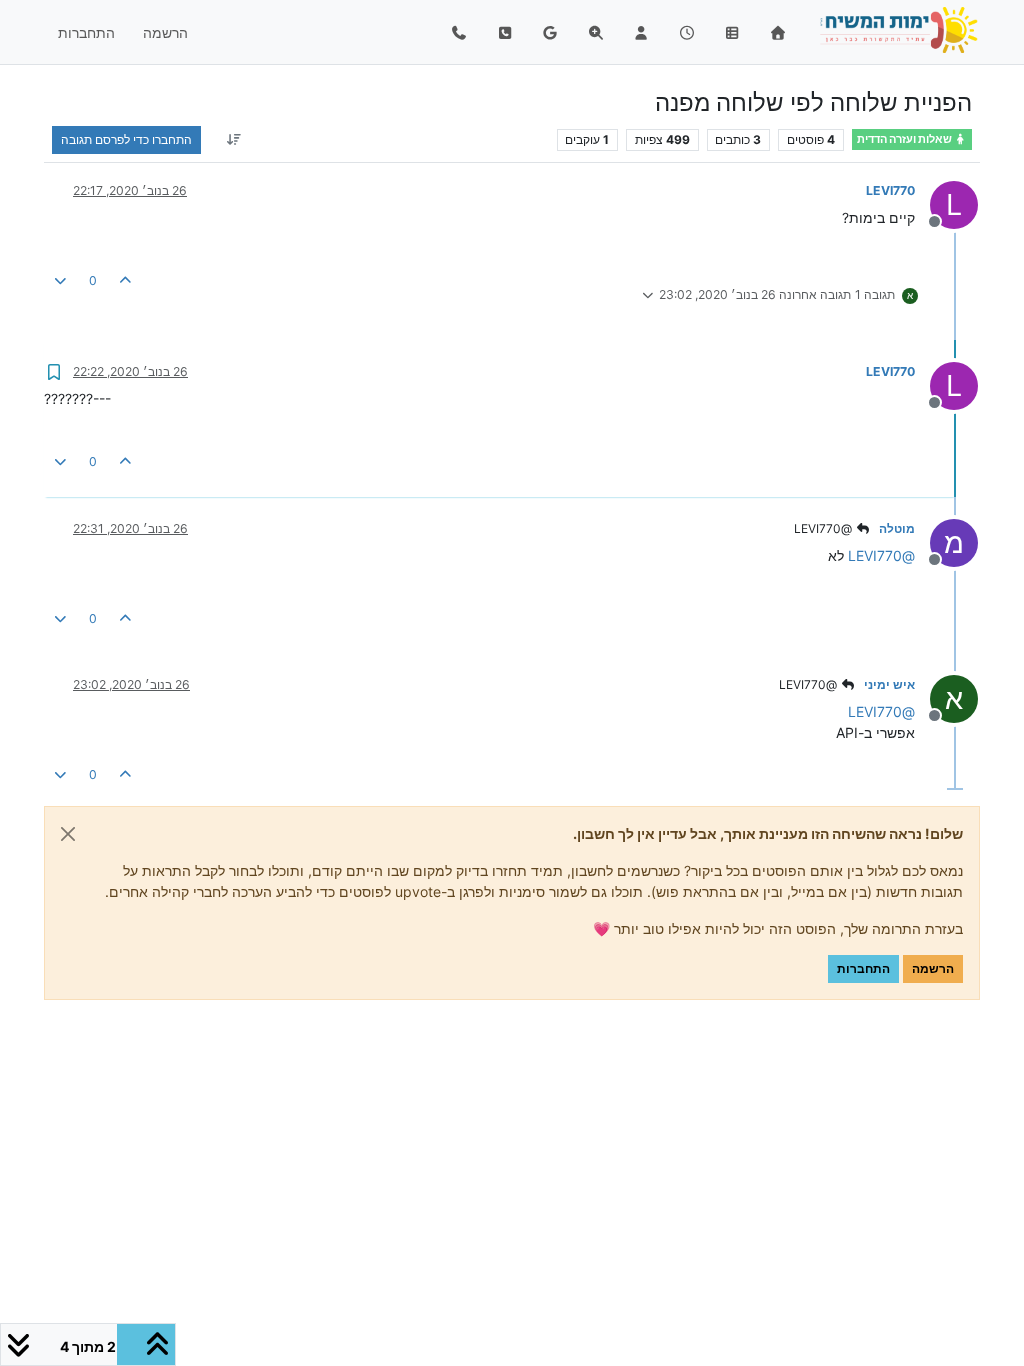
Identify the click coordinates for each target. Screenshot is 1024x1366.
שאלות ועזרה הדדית (905, 139)
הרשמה (933, 968)
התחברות (863, 968)
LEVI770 (890, 190)
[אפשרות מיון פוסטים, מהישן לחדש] (233, 140)
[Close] (68, 834)
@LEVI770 (824, 528)
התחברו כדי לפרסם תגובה (126, 139)
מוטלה (897, 528)
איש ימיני (889, 684)
